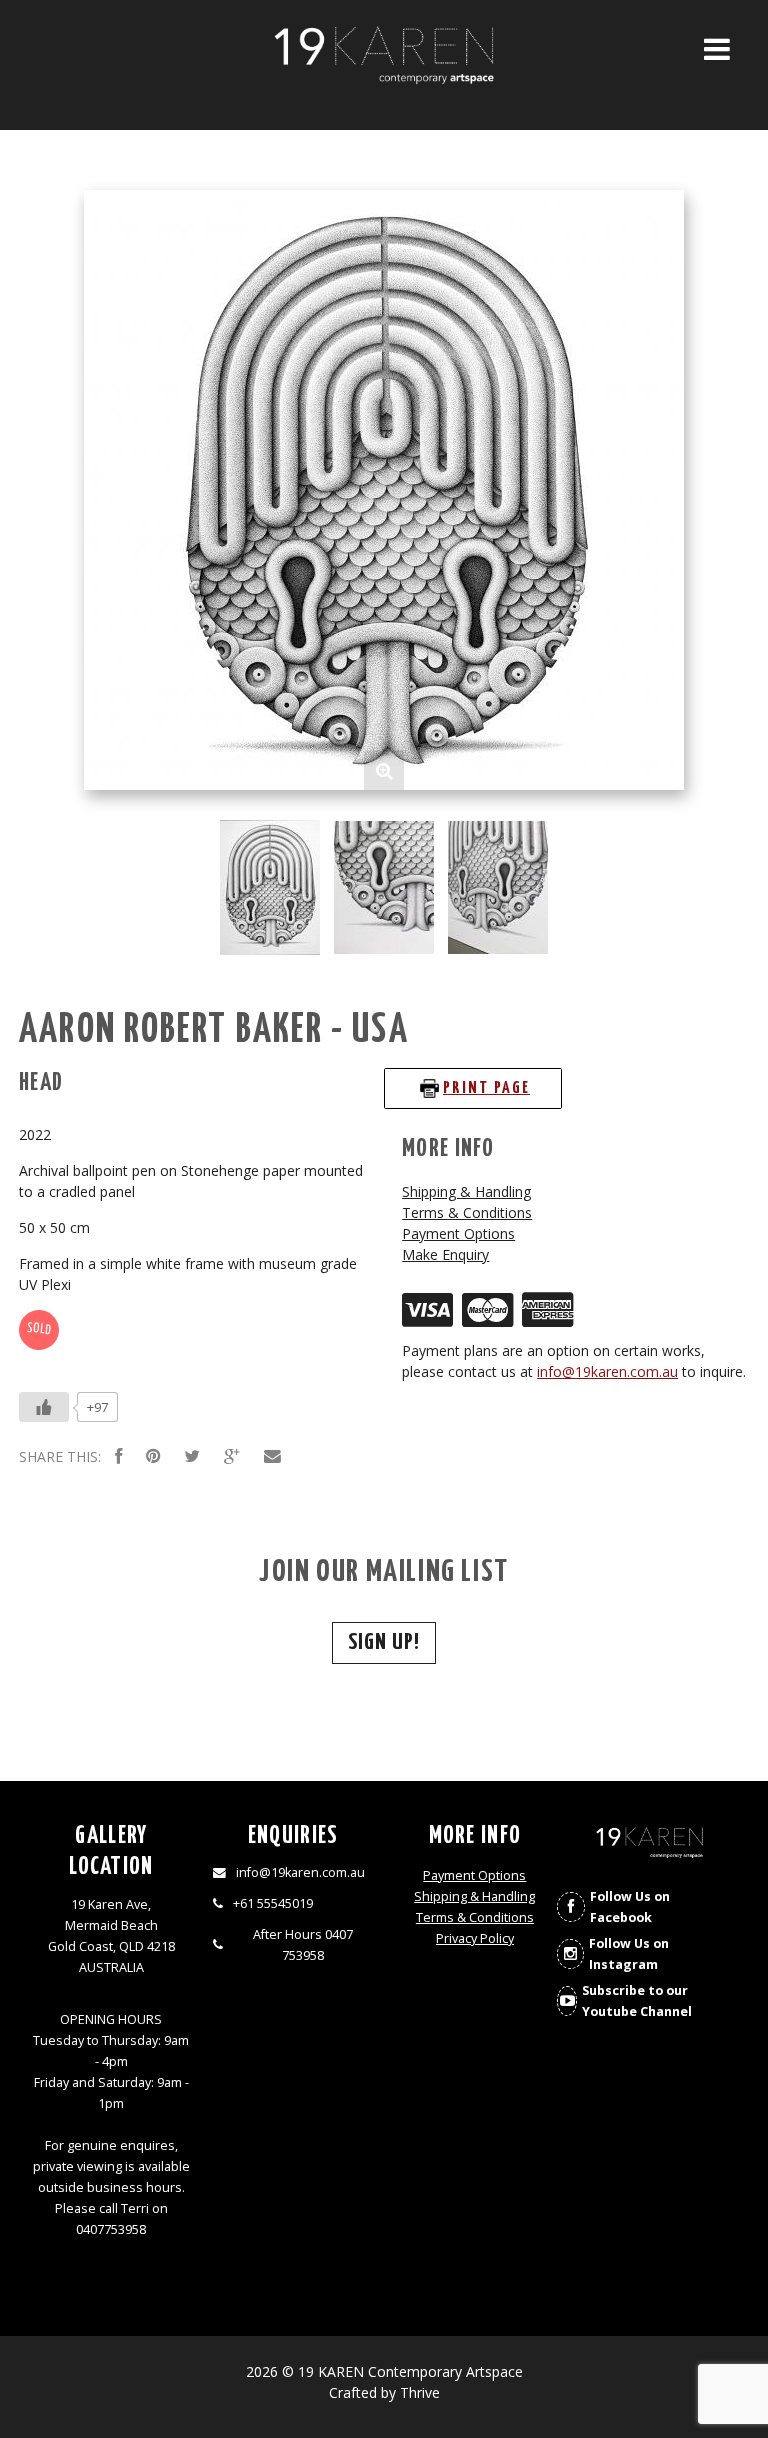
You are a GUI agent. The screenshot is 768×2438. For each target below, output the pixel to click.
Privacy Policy (475, 1938)
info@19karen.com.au (607, 1371)
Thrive (420, 2392)
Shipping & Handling (466, 1191)
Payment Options (458, 1233)
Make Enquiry (445, 1254)
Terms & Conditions (467, 1212)
